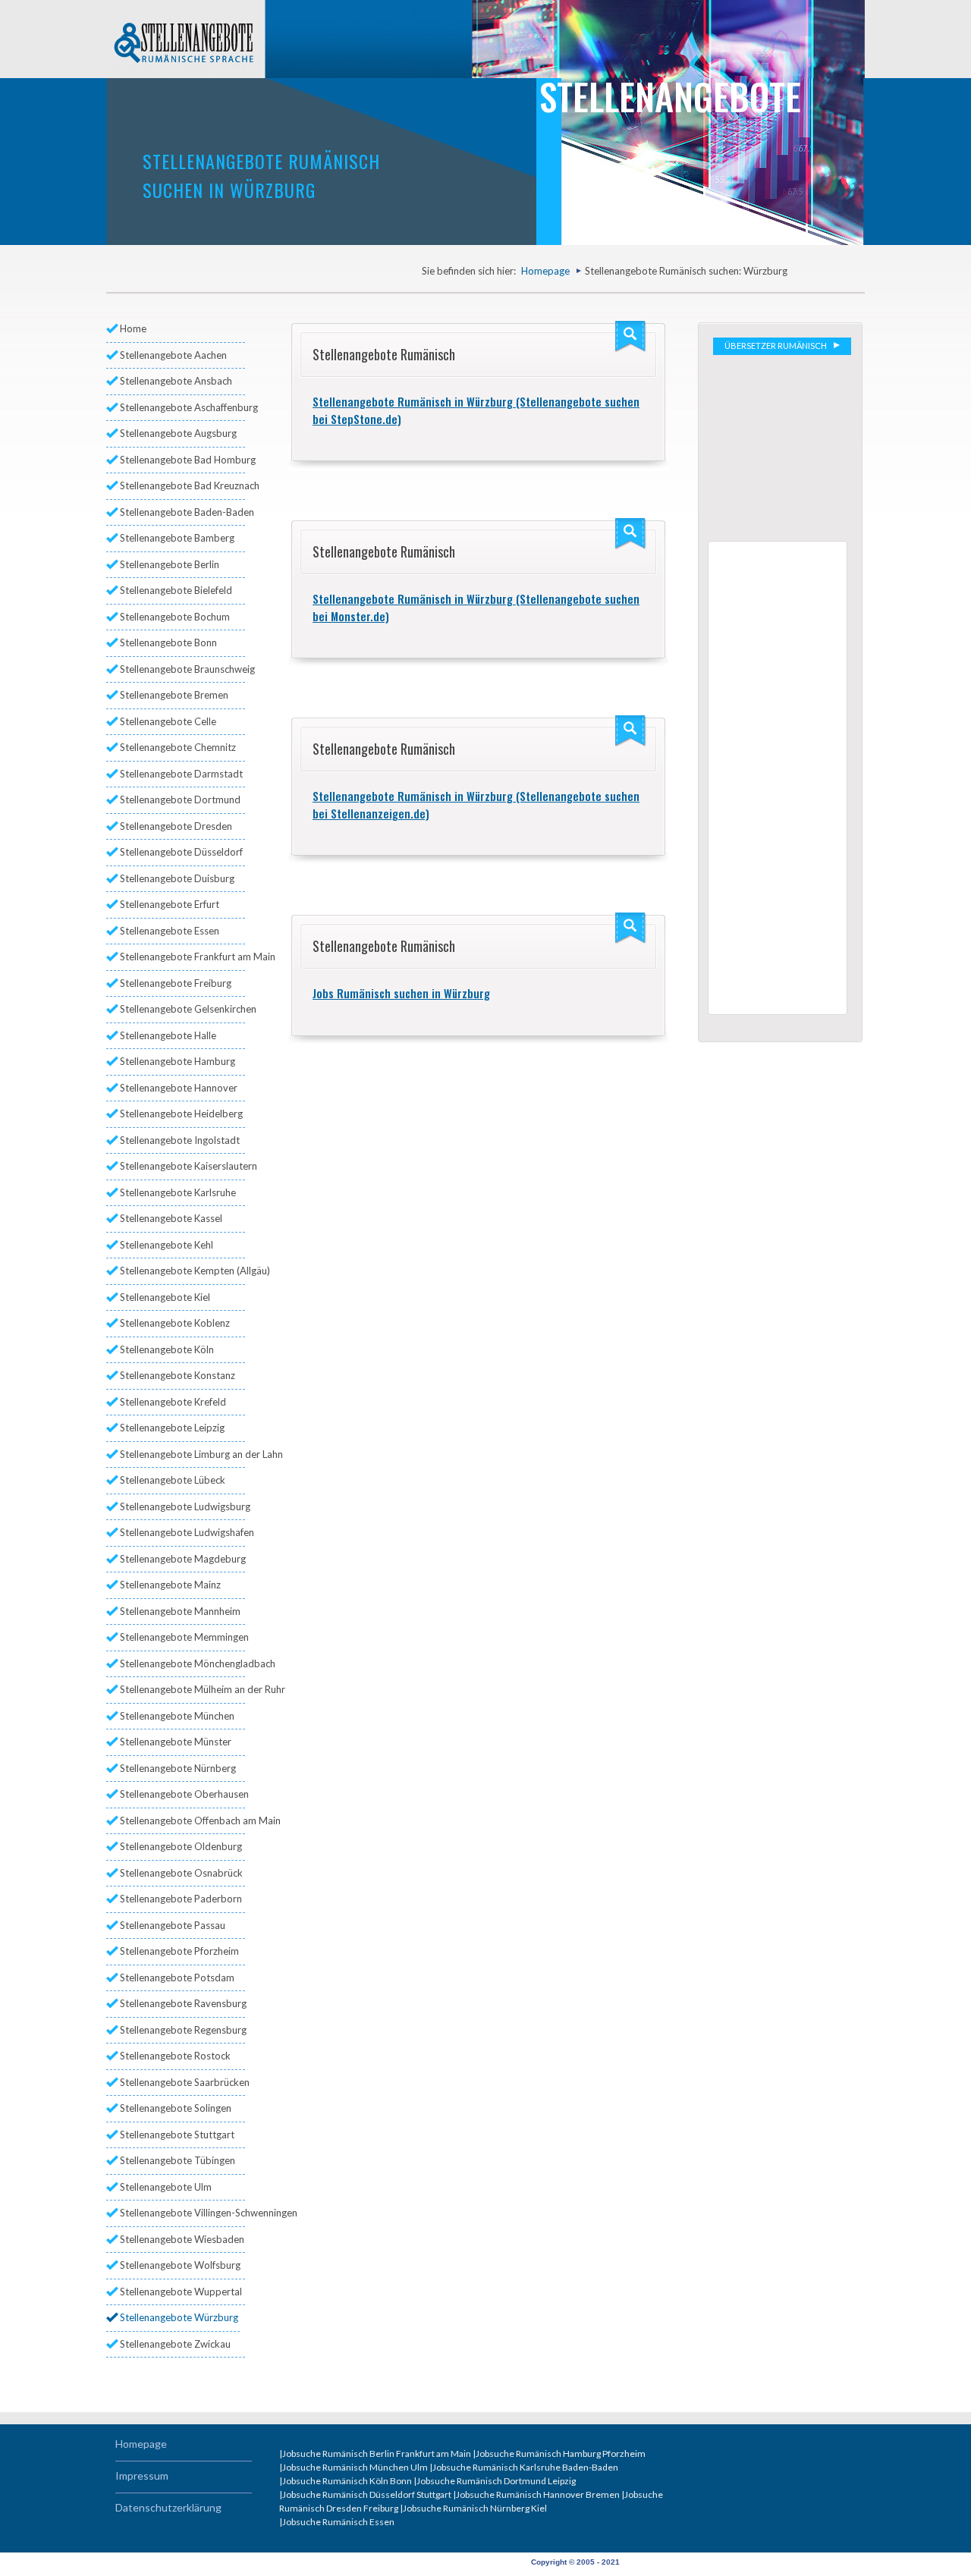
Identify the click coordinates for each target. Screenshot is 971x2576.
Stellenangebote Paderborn (181, 1899)
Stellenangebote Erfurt (170, 904)
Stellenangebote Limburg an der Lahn (182, 1454)
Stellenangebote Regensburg (182, 2030)
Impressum (142, 2475)
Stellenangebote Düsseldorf (181, 852)
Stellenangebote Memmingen (182, 1637)
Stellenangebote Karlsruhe (178, 1192)
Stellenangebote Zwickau (175, 2344)
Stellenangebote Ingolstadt (180, 1140)
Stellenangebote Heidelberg (181, 1114)
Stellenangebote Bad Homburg (182, 460)
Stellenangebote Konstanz (178, 1375)
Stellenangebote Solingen (176, 2108)
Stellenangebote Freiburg (176, 983)
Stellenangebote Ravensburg (182, 2003)
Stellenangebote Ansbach (176, 381)
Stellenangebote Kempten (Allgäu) (182, 1271)
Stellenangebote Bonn (168, 642)
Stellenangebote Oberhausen (182, 1794)
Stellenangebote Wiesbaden (182, 2239)
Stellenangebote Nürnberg (178, 1768)
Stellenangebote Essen (170, 931)
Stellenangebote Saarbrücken (182, 2082)
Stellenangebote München (177, 1716)
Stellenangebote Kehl (167, 1245)
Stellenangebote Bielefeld (176, 590)
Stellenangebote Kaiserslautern (182, 1166)
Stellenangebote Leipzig (172, 1428)
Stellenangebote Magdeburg (182, 1559)
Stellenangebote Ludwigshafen (182, 1532)
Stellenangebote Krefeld (173, 1402)
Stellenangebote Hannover (179, 1088)
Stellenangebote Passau (173, 1925)
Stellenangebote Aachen (173, 355)
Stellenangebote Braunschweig (182, 669)
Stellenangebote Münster (176, 1742)
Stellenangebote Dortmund (180, 800)
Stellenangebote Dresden (176, 826)
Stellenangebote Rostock (175, 2056)
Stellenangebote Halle (168, 1035)
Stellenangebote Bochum (175, 617)
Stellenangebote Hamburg (178, 1061)
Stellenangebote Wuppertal (181, 2292)
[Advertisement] (782, 446)
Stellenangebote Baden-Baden (182, 512)
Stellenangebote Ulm (166, 2187)
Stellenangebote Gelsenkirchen (182, 1009)
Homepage (545, 271)
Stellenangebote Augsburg (178, 433)
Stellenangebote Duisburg (177, 878)
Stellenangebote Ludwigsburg (182, 1506)
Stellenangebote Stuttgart (177, 2135)
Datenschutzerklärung (168, 2507)
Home (133, 328)
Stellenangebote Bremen (174, 695)
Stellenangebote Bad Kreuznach (182, 485)
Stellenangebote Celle (168, 721)
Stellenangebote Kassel (171, 1218)
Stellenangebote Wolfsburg (180, 2265)
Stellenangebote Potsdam (177, 1978)
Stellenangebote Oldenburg (181, 1846)
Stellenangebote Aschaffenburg (182, 407)
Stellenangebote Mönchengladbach (182, 1663)
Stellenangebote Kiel (165, 1297)
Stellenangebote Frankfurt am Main (182, 957)
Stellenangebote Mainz (170, 1585)
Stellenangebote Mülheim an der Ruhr (182, 1689)
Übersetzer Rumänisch (777, 346)
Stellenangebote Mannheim (180, 1611)
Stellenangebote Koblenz (175, 1323)
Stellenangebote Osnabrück (181, 1873)
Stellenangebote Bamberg (177, 538)
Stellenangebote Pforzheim (179, 1951)
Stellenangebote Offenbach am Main (182, 1820)
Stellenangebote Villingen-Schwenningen (182, 2213)
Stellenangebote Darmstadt (181, 774)
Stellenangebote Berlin (170, 564)
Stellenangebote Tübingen (178, 2160)
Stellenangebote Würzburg (179, 2317)
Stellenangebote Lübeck (173, 1480)
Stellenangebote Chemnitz (178, 747)
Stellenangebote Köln (167, 1349)
